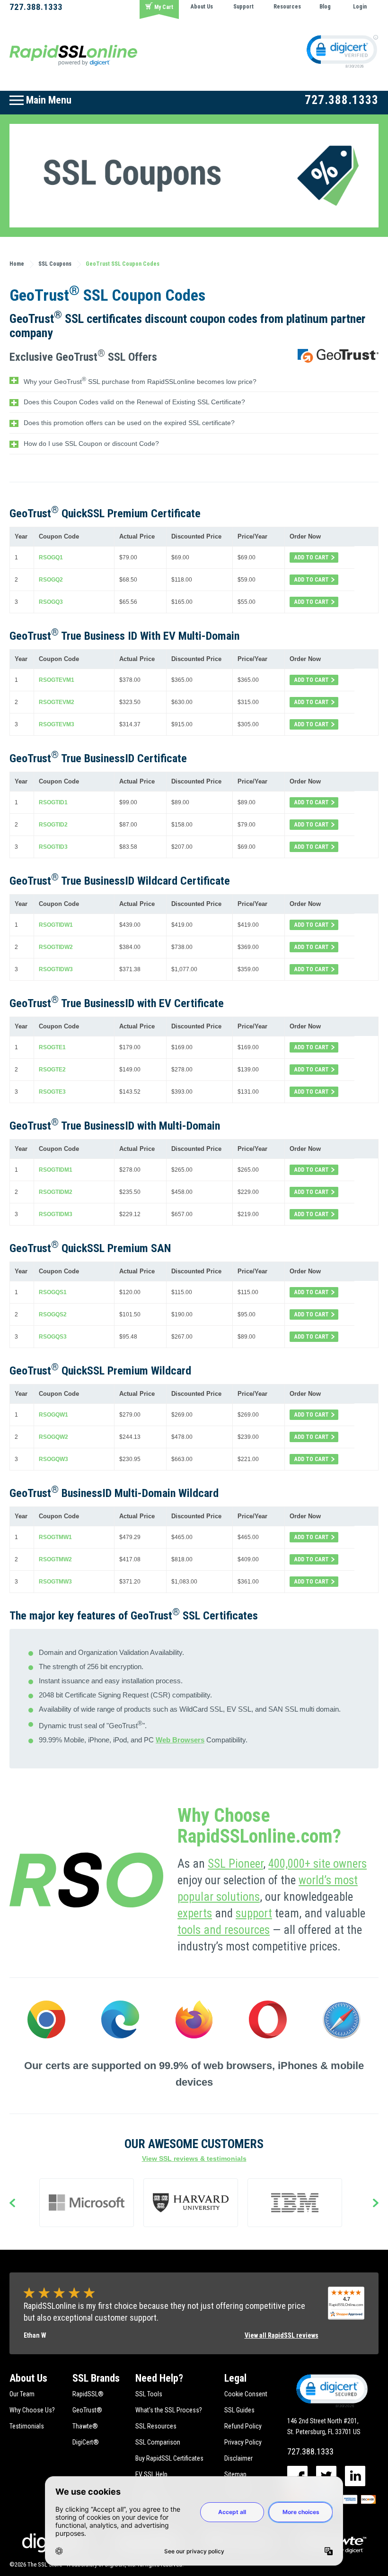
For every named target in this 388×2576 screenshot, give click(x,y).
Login (360, 7)
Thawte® (85, 2426)
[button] (331, 2390)
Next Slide (376, 2204)
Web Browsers (180, 1740)
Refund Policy (243, 2426)
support (254, 1913)
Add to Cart (312, 557)
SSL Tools (149, 2394)
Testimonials (27, 2426)
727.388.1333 (36, 7)
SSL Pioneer (235, 1864)
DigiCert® (86, 2442)
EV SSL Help (151, 2474)
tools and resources (224, 1930)
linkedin (355, 2476)
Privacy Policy (243, 2442)
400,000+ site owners (317, 1864)
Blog (325, 7)
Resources (287, 7)
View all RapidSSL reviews (282, 2335)
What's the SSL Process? (169, 2410)
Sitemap (235, 2474)
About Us (202, 7)
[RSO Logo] (73, 55)
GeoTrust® (87, 2410)
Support (243, 7)
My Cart (164, 7)
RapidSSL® (88, 2394)
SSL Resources (156, 2426)
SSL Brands (96, 2378)
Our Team (22, 2394)
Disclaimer (238, 2458)
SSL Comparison (158, 2442)
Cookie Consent (246, 2394)
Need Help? (159, 2378)
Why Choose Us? (32, 2410)
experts (195, 1913)
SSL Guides (239, 2410)
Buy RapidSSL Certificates (169, 2458)
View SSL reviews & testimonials (194, 2158)
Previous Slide (12, 2204)
